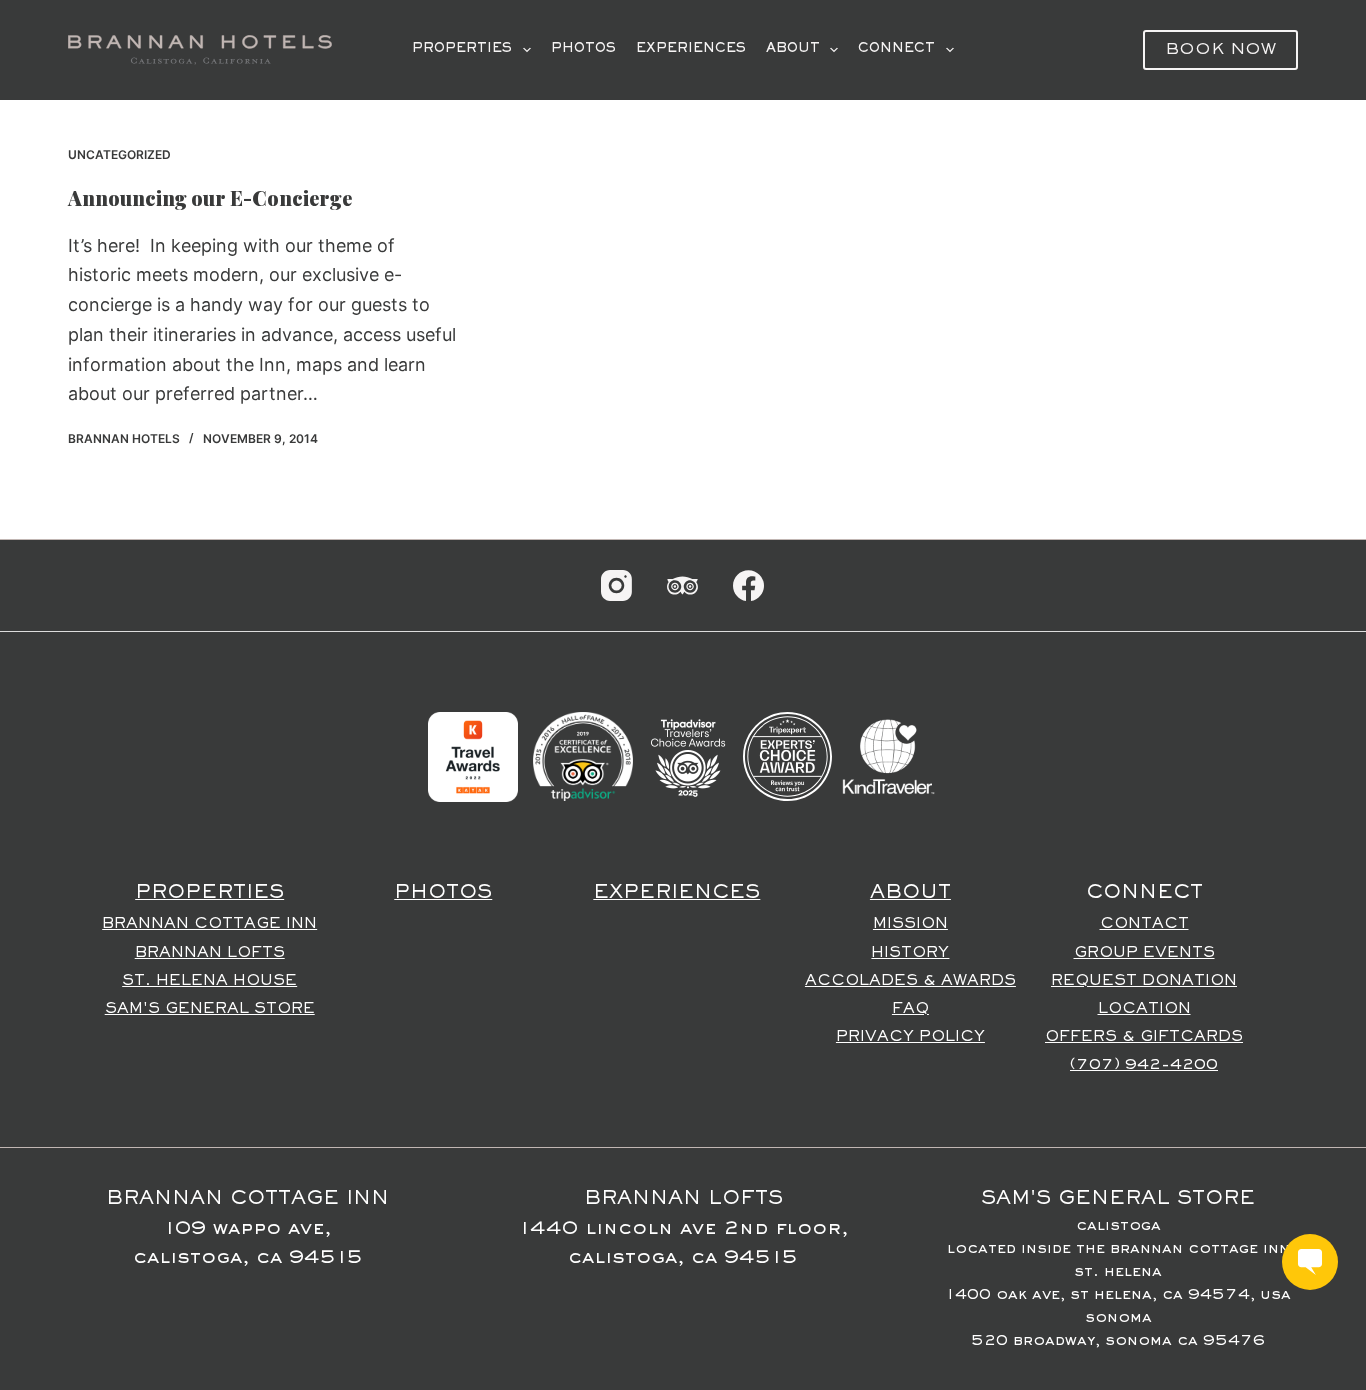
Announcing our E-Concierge (210, 197)
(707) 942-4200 (1144, 1065)
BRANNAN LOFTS (210, 953)
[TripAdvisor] (682, 585)
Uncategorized (119, 154)
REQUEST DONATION (1144, 981)
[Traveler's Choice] (688, 756)
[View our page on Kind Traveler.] (888, 756)
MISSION (910, 924)
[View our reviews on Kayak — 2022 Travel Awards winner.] (473, 756)
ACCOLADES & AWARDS (910, 981)
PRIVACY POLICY (910, 1037)
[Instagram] (616, 585)
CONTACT (1144, 924)
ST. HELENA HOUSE (209, 981)
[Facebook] (748, 585)
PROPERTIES (462, 49)
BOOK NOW (1220, 50)
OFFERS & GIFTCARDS (1144, 1037)
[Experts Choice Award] (787, 756)
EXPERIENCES (691, 49)
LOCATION (1144, 1009)
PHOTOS (583, 49)
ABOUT (793, 49)
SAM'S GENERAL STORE (210, 1009)
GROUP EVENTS (1144, 953)
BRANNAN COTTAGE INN (209, 924)
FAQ (910, 1009)
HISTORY (910, 953)
